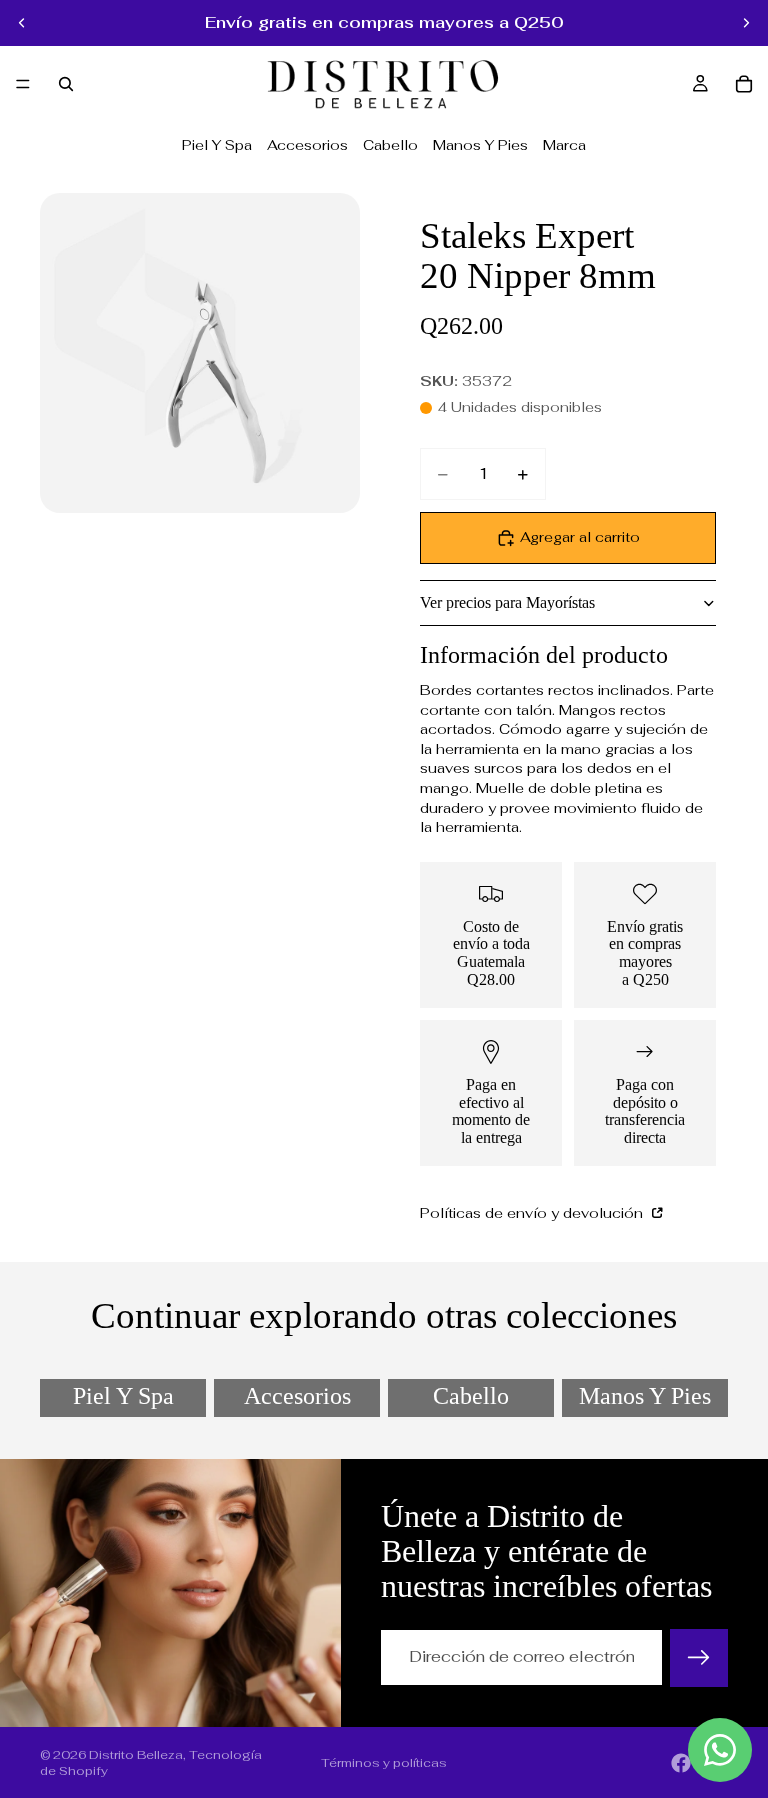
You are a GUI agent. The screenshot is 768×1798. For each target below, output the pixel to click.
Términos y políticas (384, 1763)
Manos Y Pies (480, 145)
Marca (564, 145)
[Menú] (23, 84)
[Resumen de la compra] (744, 84)
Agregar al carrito (580, 537)
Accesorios (307, 145)
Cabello (390, 145)
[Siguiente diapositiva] (746, 23)
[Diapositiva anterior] (22, 23)
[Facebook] (681, 1763)
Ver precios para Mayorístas (507, 602)
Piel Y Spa (217, 145)
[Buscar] (66, 84)
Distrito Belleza (136, 1755)
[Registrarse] (699, 1658)
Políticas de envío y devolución (533, 1213)
